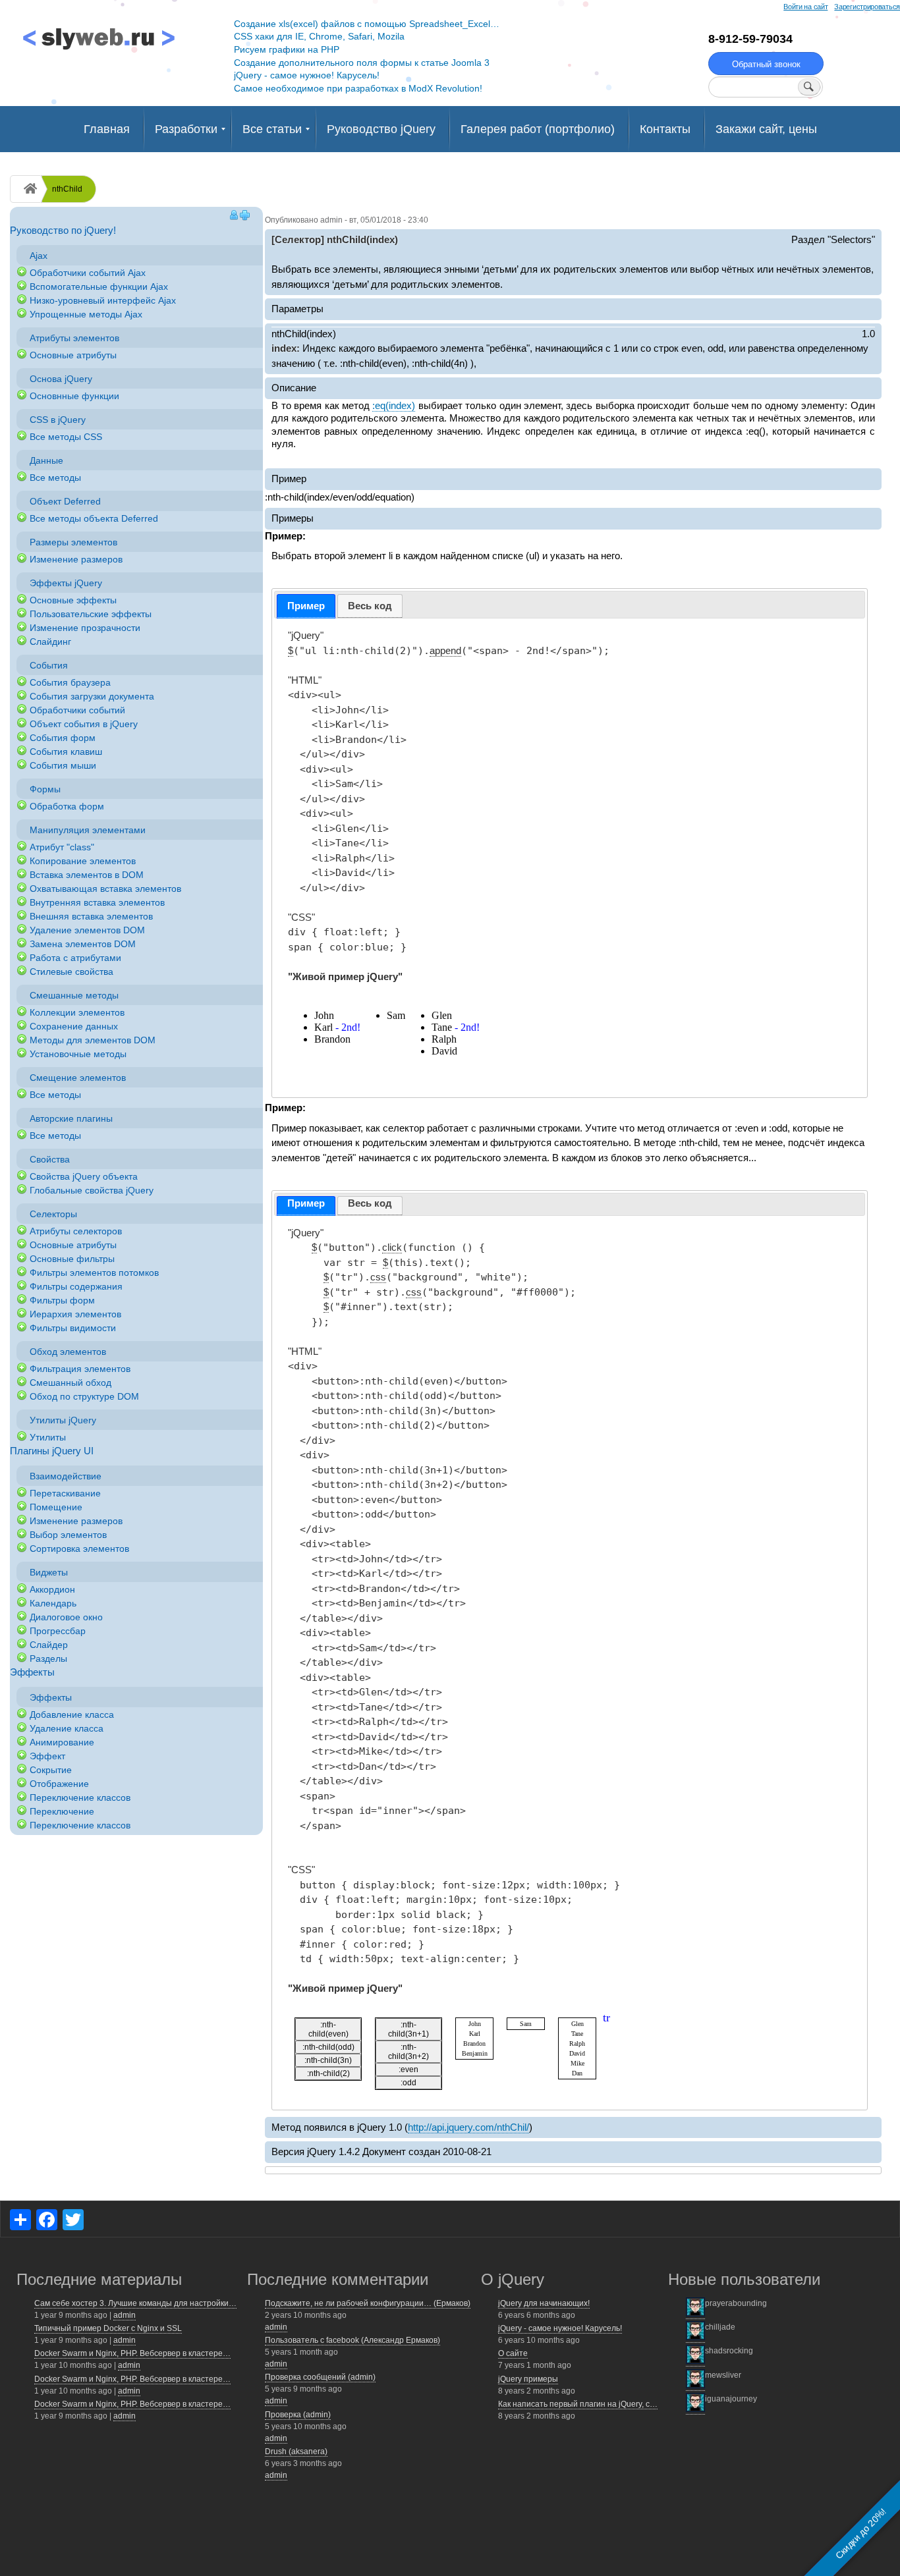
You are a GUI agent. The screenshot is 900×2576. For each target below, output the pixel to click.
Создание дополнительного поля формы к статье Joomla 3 (362, 63)
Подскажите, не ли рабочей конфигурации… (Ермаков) (368, 2303)
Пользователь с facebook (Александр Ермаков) (352, 2340)
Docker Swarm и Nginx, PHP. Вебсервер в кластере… (132, 2353)
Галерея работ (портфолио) (538, 129)
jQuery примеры (528, 2379)
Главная (107, 129)
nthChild (67, 189)
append (445, 650)
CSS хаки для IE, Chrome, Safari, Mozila (319, 36)
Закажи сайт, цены (766, 129)
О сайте (513, 2353)
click (392, 1247)
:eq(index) (394, 405)
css (378, 1277)
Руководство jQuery (381, 129)
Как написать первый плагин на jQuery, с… (578, 2404)
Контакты (665, 129)
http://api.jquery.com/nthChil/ (468, 2127)
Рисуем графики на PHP (287, 49)
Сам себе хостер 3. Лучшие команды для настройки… (135, 2303)
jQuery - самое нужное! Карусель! (307, 75)
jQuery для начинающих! (544, 2303)
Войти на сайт (805, 7)
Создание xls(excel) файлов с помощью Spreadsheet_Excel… (367, 24)
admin (125, 2315)
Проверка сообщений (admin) (320, 2377)
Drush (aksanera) (296, 2452)
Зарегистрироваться (867, 7)
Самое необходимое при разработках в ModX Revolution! (358, 88)
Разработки (186, 129)
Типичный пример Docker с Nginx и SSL (108, 2328)
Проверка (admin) (298, 2415)
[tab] (306, 606)
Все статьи (272, 129)
